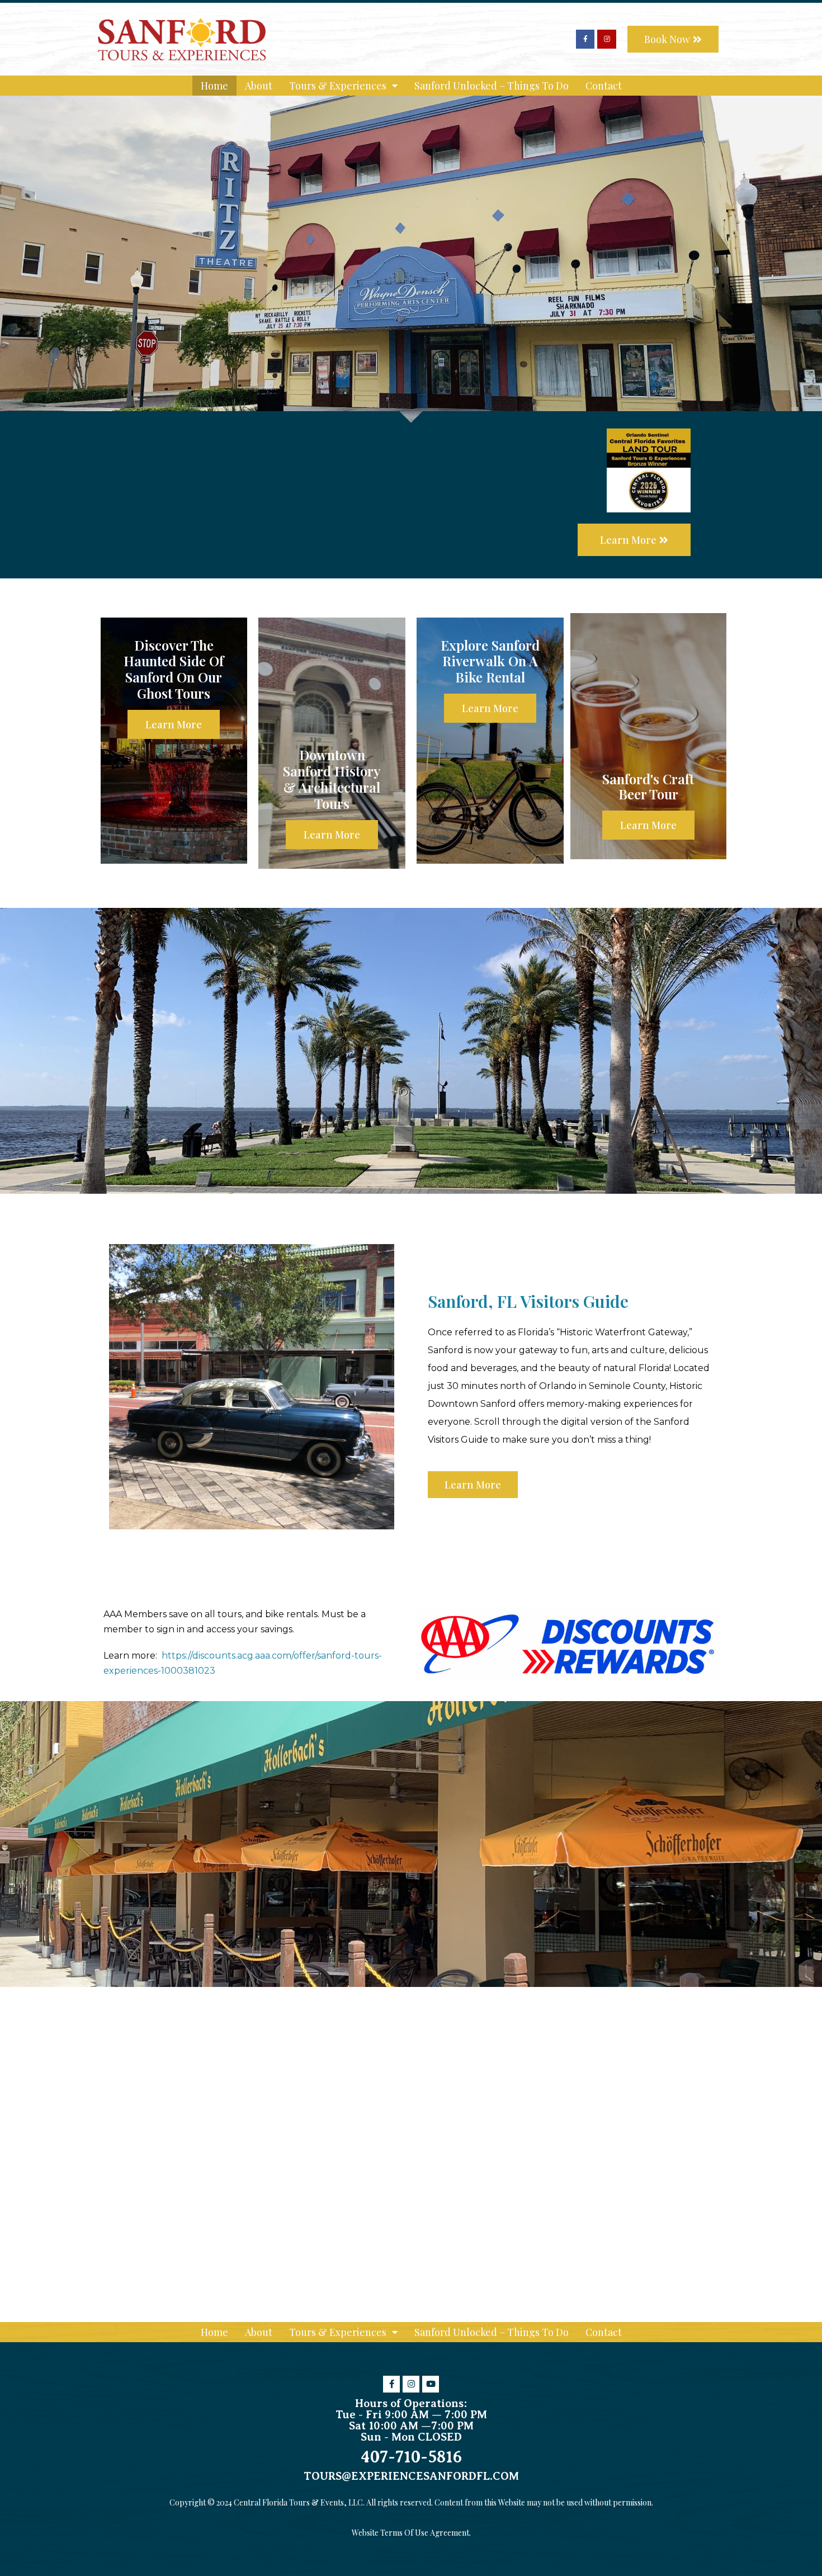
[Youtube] (431, 2384)
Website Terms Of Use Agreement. (411, 2533)
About (259, 86)
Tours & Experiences (338, 86)
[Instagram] (607, 39)
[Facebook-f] (585, 39)
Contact (604, 86)
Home (214, 86)
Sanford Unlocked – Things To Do (492, 86)
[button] (673, 39)
